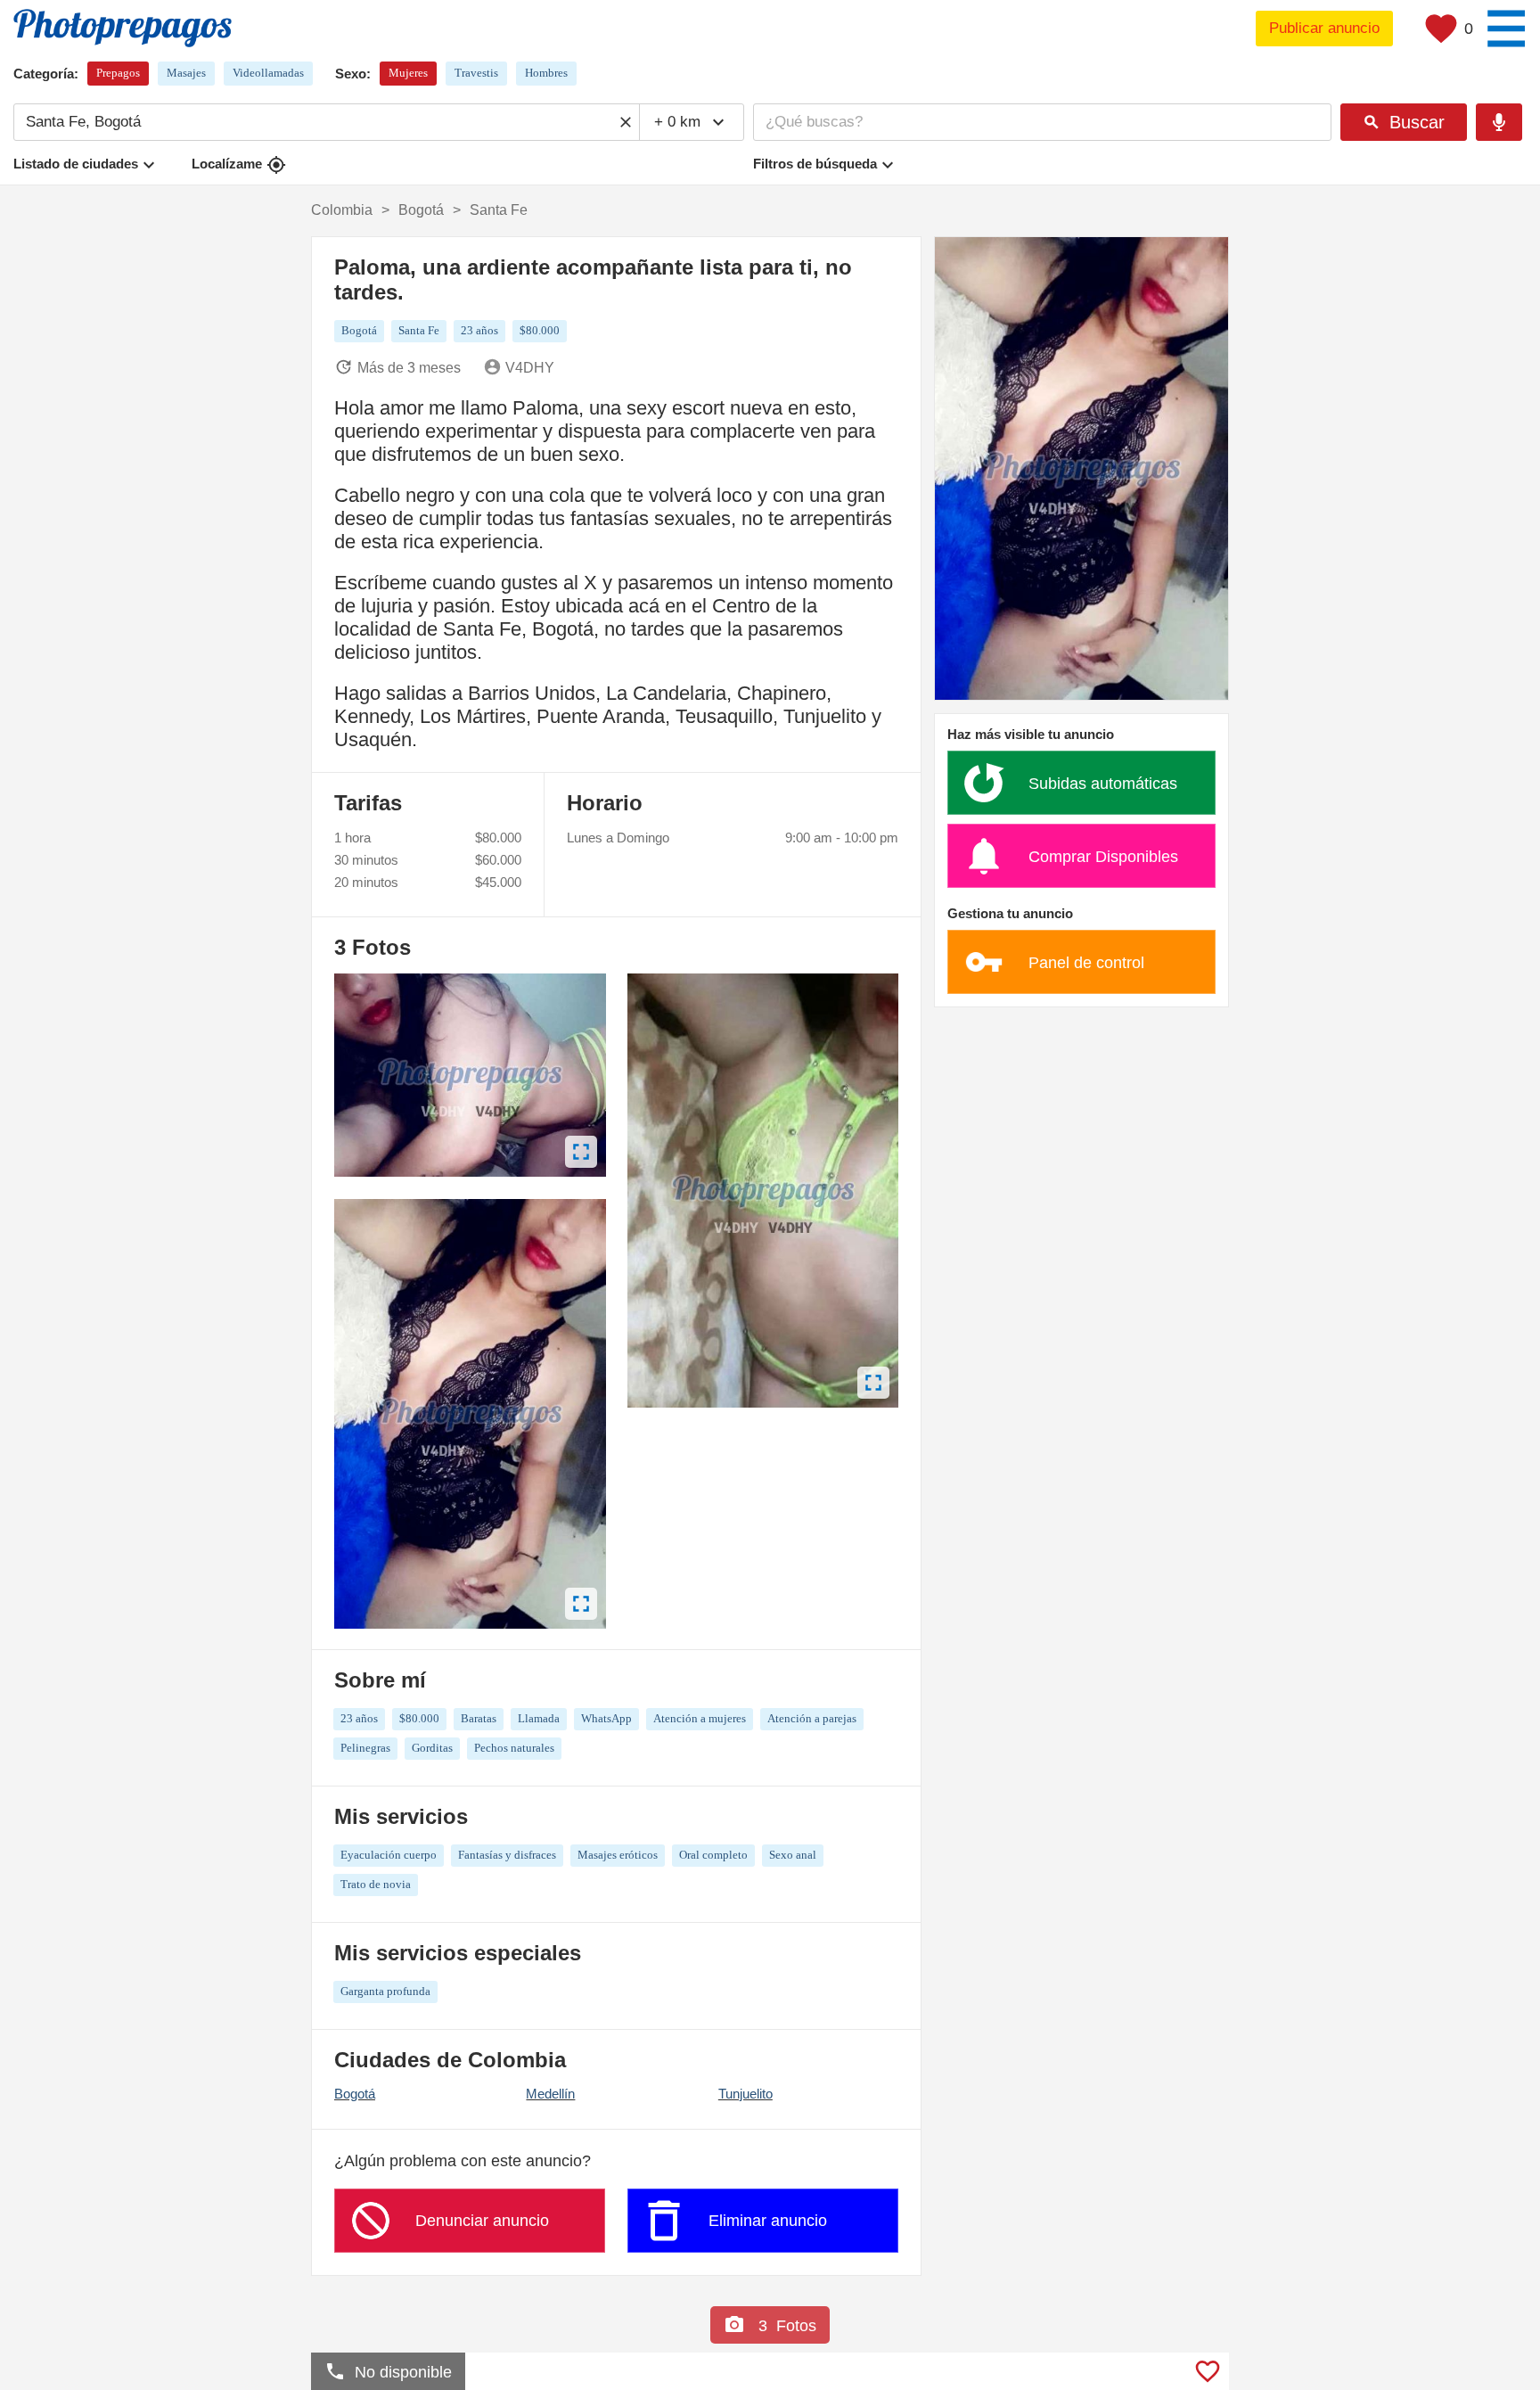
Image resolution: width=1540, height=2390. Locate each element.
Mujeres (408, 73)
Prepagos (118, 73)
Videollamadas (268, 73)
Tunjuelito (745, 2094)
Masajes (186, 73)
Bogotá (355, 2094)
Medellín (550, 2094)
